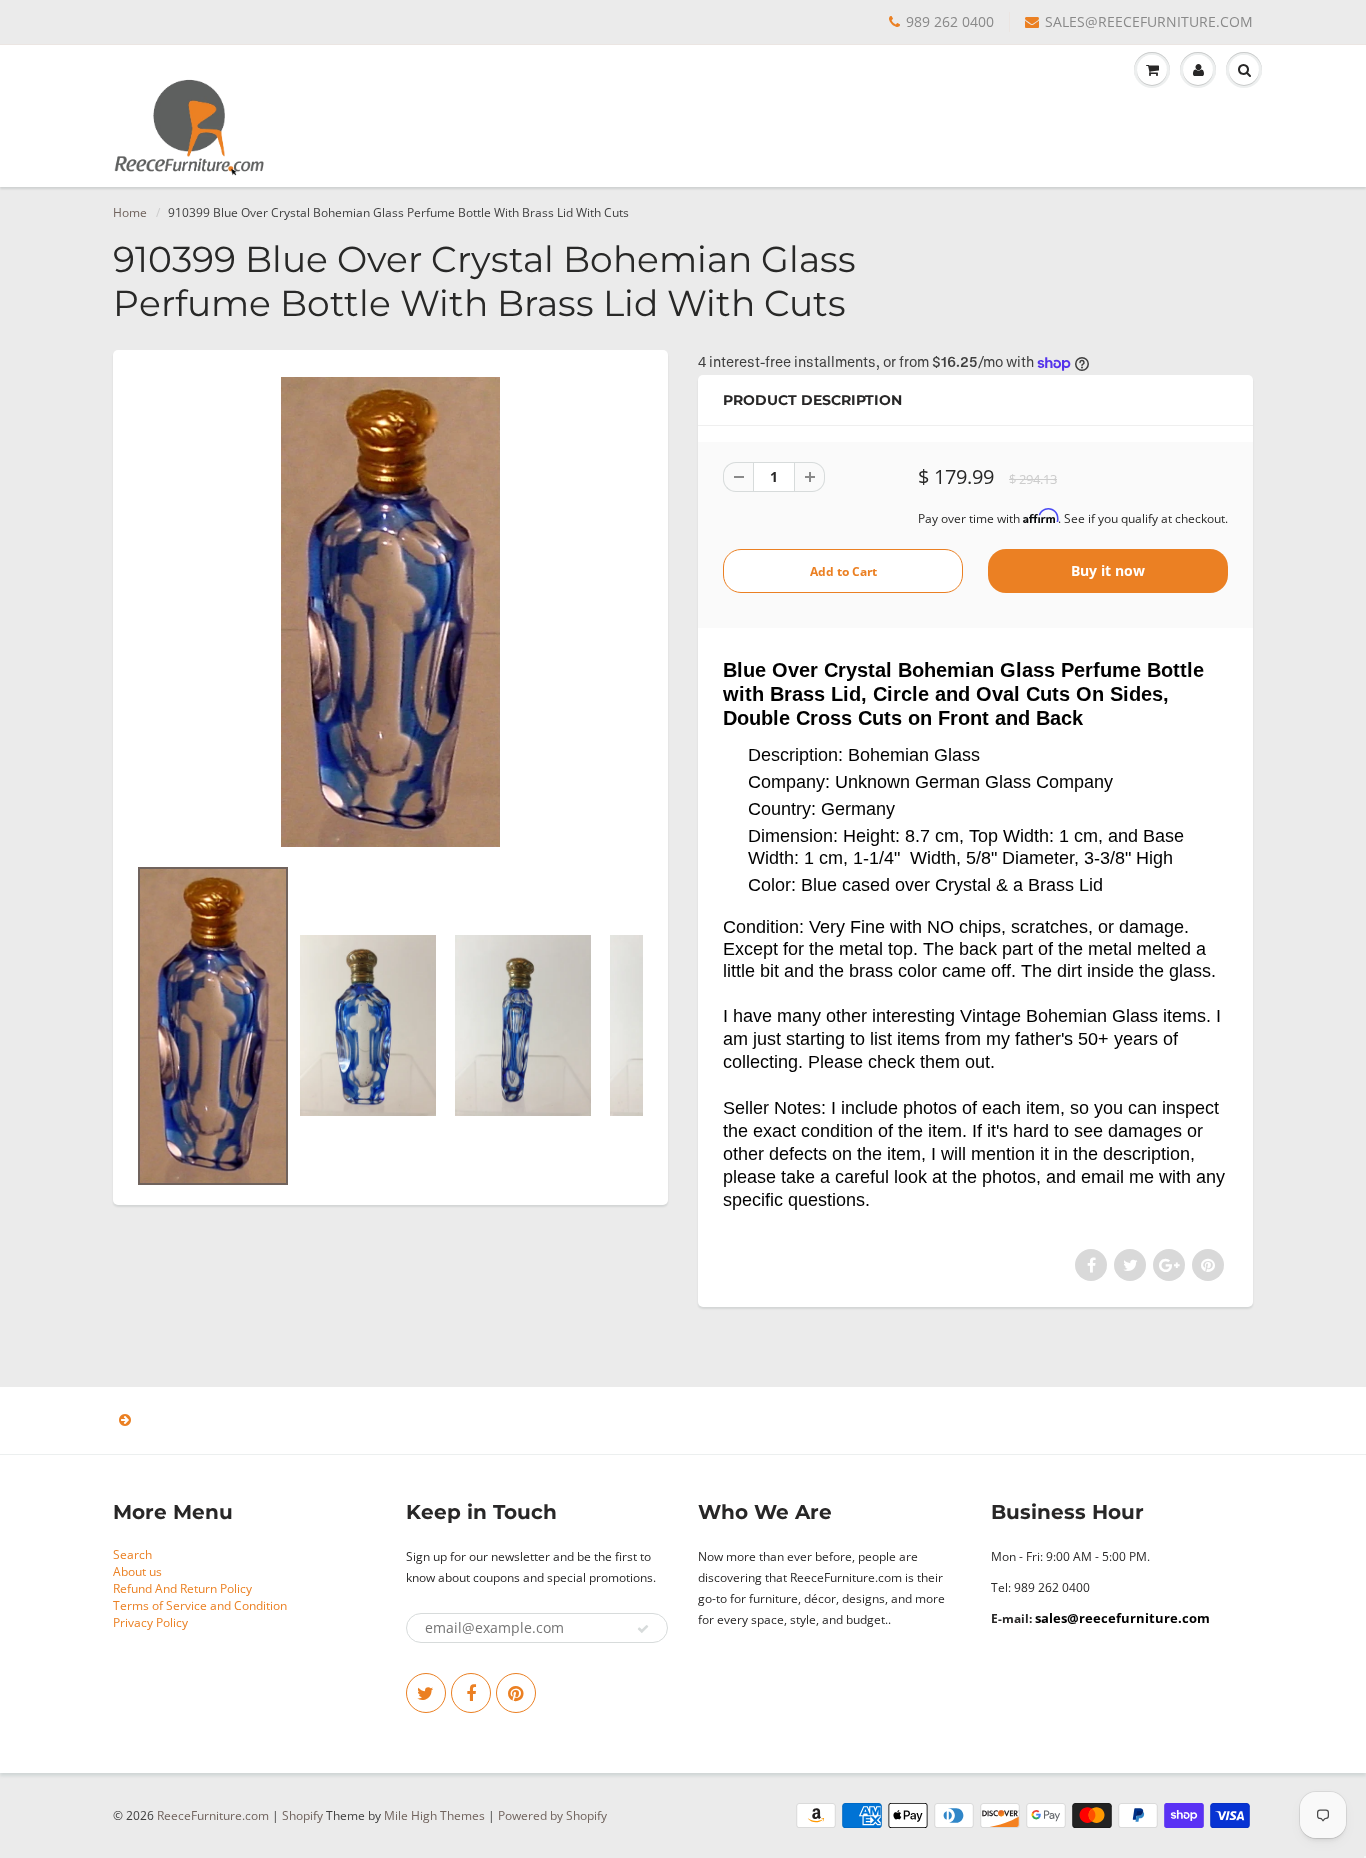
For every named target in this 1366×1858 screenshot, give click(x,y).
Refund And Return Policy (182, 1588)
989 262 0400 (950, 21)
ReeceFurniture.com (213, 1815)
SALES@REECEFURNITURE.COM (1149, 21)
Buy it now (1108, 570)
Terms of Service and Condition (200, 1605)
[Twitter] (426, 1693)
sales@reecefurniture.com (1122, 1618)
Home (130, 212)
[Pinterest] (516, 1693)
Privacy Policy (150, 1622)
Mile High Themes (434, 1815)
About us (137, 1571)
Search (132, 1554)
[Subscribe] (643, 1629)
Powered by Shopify (552, 1815)
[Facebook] (471, 1693)
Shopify (302, 1815)
